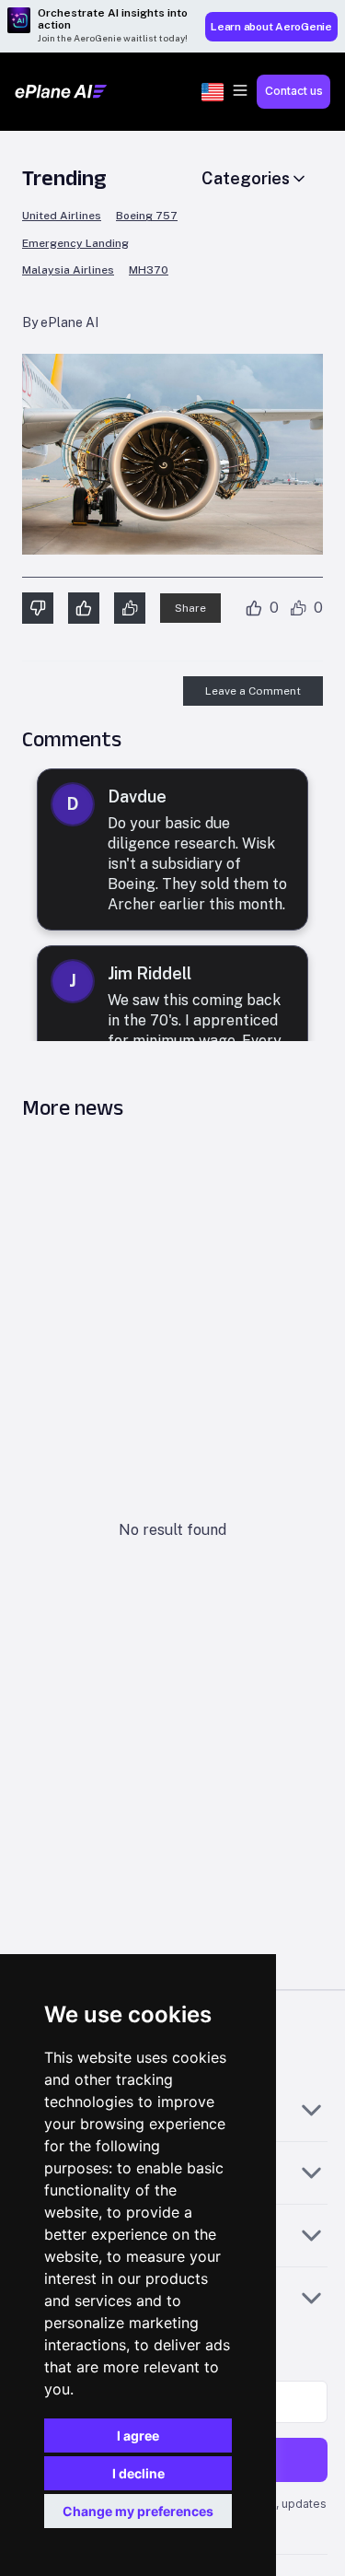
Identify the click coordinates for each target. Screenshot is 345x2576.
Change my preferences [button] (138, 2511)
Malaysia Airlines (68, 270)
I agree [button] (138, 2435)
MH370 (149, 270)
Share (190, 608)
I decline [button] (138, 2473)
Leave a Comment (253, 691)
